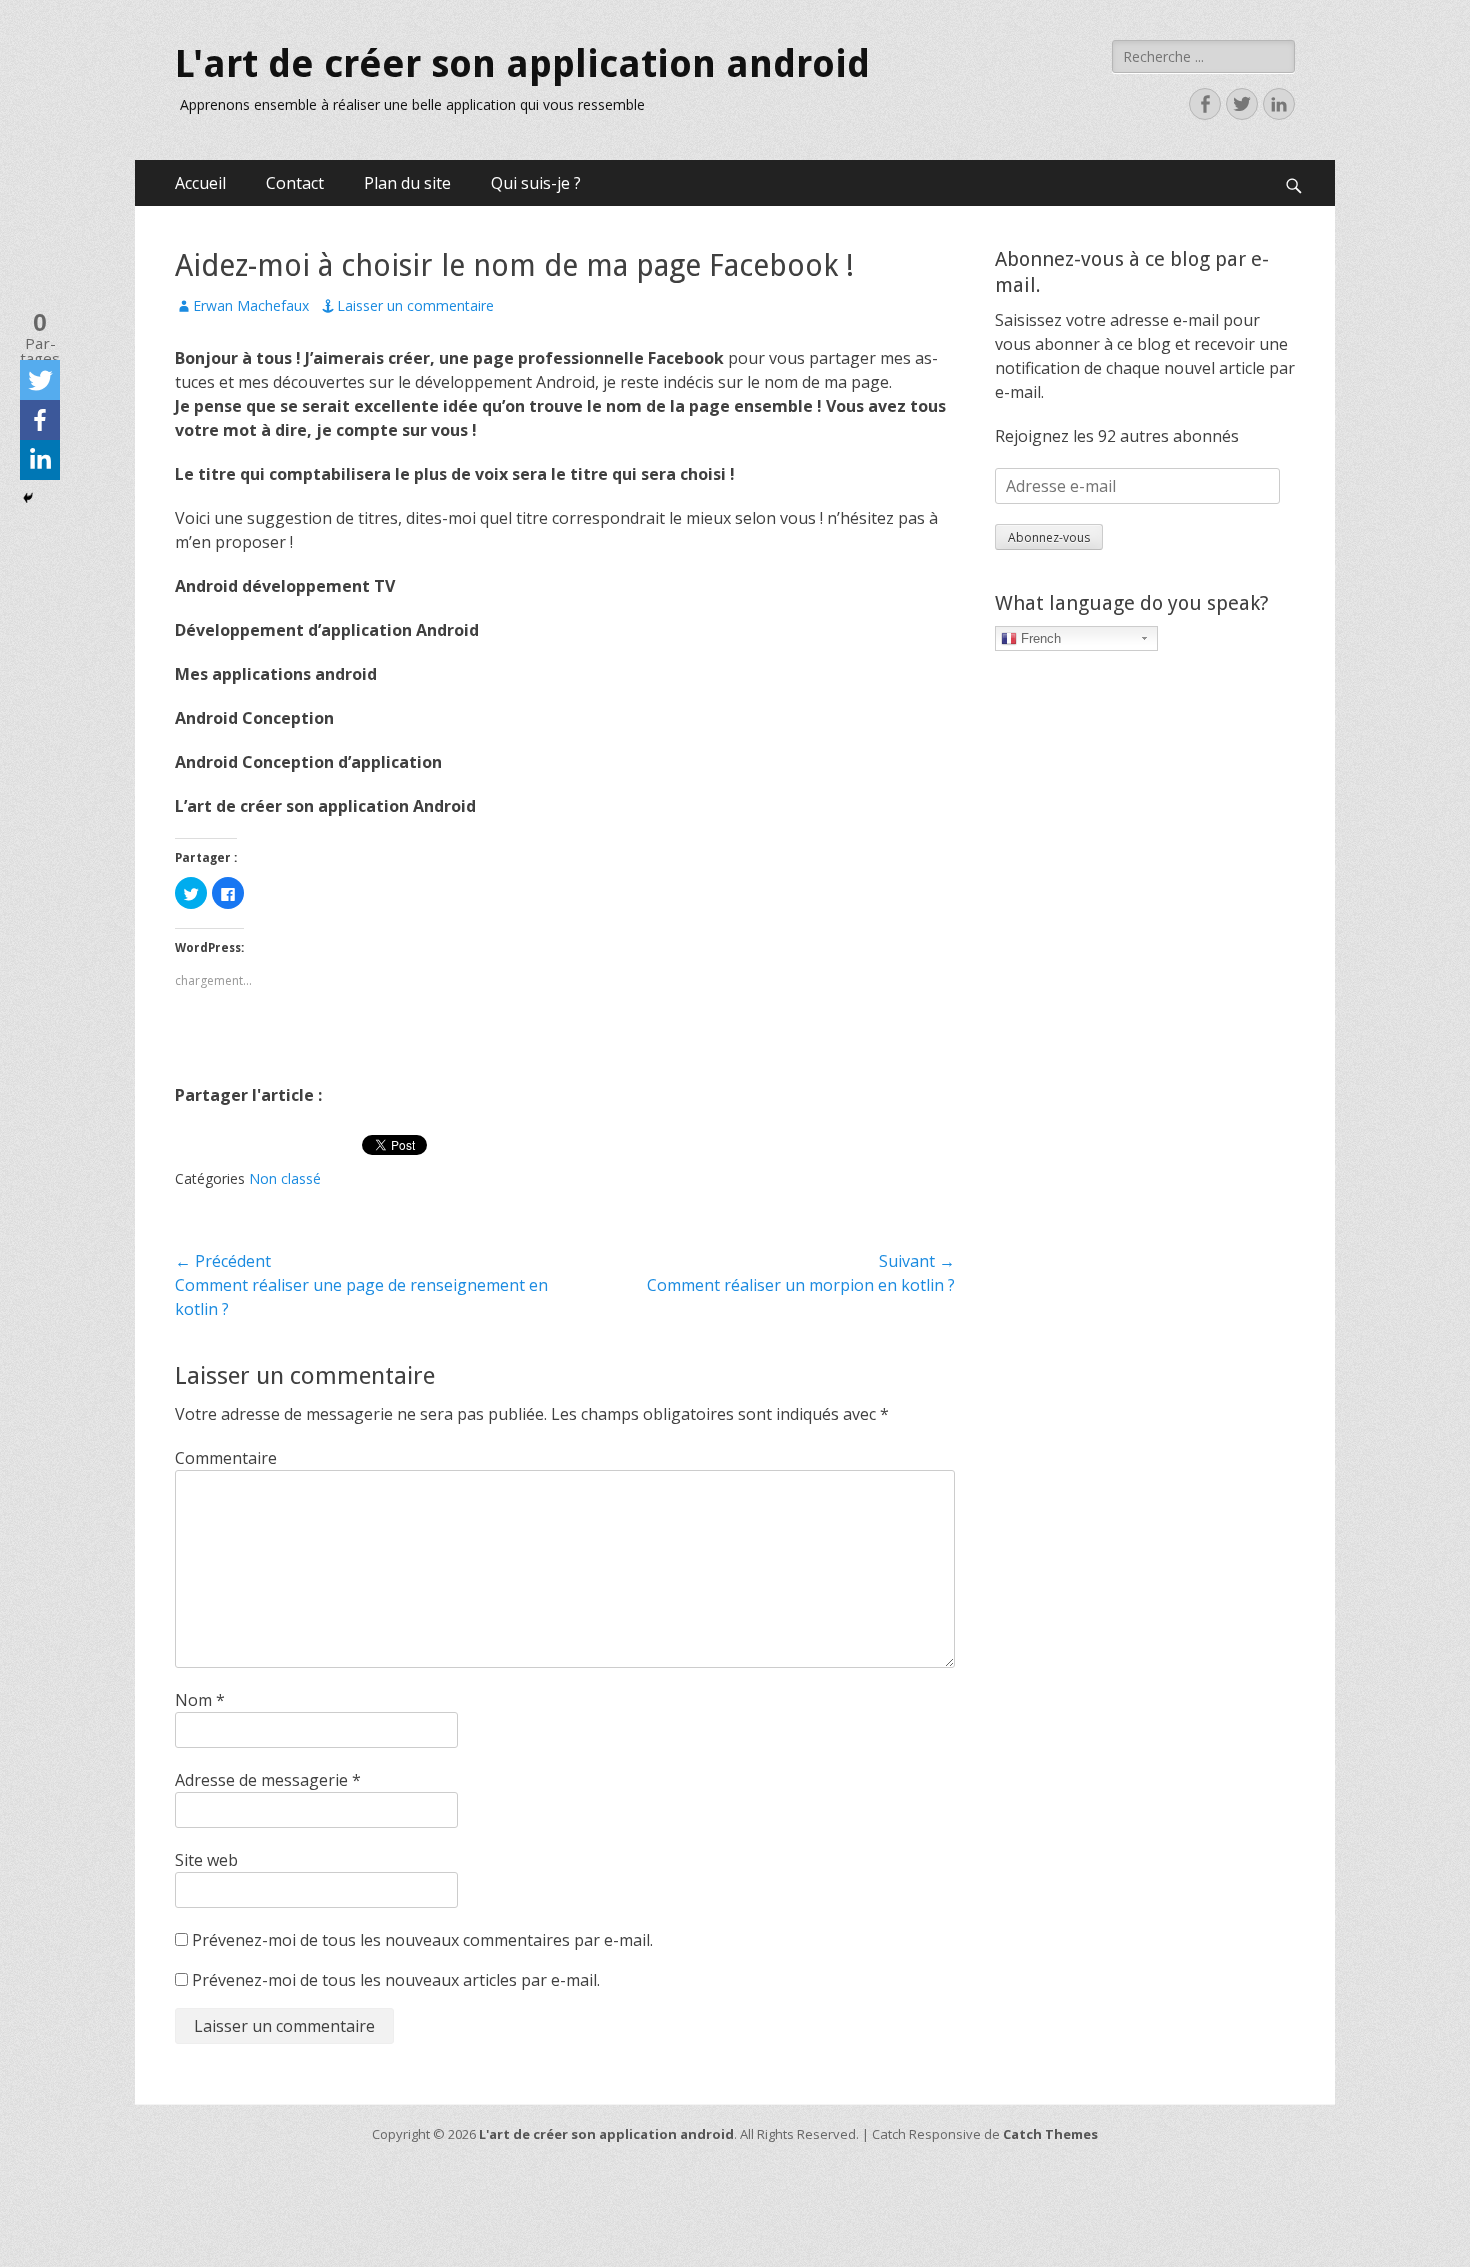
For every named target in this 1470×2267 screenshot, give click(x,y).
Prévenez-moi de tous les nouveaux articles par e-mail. (396, 1980)
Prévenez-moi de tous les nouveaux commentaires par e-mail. (422, 1940)
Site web (206, 1860)
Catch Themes (1050, 2134)
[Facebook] (40, 420)
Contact (295, 183)
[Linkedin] (40, 460)
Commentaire (226, 1458)
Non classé (285, 1178)
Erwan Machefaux (251, 305)
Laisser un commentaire (415, 305)
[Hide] (28, 498)
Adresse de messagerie (268, 1780)
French (1039, 638)
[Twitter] (40, 380)
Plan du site (407, 183)
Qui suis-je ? (536, 183)
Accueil (200, 183)
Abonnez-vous (1049, 537)
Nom (200, 1700)
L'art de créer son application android (522, 64)
